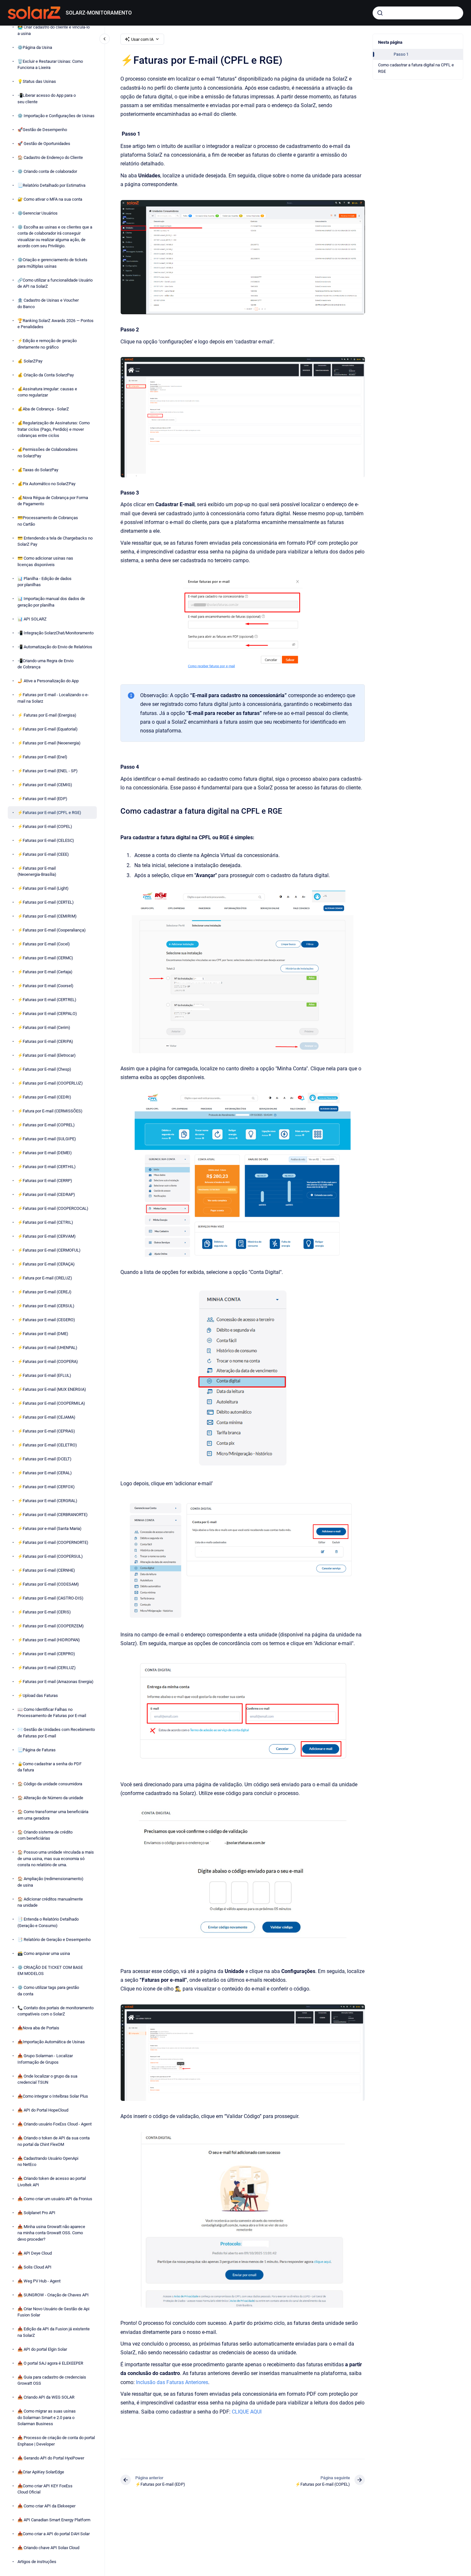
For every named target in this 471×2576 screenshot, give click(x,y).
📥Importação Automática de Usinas (51, 2042)
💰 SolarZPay (30, 361)
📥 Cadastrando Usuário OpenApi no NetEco (48, 2162)
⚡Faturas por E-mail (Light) (43, 888)
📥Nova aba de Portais (38, 2028)
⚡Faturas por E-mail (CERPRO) (46, 1654)
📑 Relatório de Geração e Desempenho (54, 1940)
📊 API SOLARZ (32, 619)
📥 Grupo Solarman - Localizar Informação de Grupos (45, 2059)
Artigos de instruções (37, 2562)
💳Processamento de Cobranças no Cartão (48, 521)
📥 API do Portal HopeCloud (43, 2110)
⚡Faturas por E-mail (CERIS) (44, 1612)
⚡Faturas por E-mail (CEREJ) (45, 1292)
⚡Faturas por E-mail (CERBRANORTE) (53, 1515)
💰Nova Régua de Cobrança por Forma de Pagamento (53, 501)
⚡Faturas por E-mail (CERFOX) (46, 1487)
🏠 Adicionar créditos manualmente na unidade (50, 1902)
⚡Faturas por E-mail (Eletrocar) (47, 1055)
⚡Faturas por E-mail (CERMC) (45, 958)
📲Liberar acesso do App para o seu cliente (47, 99)
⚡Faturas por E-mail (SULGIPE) (47, 1139)
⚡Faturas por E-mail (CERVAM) (47, 1236)
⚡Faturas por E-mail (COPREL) (46, 1125)
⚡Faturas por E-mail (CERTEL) (46, 902)
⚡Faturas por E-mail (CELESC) (46, 840)
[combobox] (418, 13)
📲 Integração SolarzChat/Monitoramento (56, 633)
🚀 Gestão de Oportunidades (44, 143)
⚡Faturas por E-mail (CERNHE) (46, 1570)
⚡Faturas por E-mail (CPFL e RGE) (49, 812)
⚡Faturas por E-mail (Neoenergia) (49, 743)
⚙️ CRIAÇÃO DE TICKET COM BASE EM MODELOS (50, 1971)
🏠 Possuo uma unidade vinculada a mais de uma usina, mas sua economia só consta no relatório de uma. (56, 1858)
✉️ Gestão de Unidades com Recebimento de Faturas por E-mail (56, 1733)
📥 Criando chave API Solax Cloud (48, 2548)
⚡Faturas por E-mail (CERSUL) (46, 1306)
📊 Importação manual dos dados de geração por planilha (51, 602)
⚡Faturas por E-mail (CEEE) (43, 854)
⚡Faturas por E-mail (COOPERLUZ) (50, 1083)
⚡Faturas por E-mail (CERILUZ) (47, 1668)
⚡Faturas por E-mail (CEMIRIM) (47, 916)
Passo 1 (401, 54)
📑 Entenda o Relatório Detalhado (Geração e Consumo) (48, 1922)
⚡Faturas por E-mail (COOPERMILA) (51, 1403)
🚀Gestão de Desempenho (42, 129)
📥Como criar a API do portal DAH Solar (54, 2534)
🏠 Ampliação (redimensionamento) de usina (50, 1882)
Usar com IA (142, 39)
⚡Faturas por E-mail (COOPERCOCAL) (53, 1208)
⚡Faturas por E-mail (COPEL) (45, 826)
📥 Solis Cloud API (34, 2267)
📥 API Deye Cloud (35, 2253)
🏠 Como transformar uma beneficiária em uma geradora (53, 1815)
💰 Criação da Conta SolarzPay (46, 375)
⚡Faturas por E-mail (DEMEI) (45, 1153)
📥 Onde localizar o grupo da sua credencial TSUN (47, 2079)
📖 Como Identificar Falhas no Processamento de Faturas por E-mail (52, 1713)
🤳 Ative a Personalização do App (48, 681)
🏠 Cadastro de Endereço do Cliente (50, 157)
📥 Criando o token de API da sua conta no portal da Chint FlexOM (54, 2141)
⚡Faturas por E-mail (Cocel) (44, 944)
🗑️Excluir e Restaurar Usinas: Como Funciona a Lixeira (50, 64)
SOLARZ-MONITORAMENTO (99, 13)
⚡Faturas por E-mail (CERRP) (45, 1181)
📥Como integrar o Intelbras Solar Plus (53, 2096)
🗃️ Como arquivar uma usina (44, 1953)
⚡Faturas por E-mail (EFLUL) (44, 1375)
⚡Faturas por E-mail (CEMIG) (45, 784)
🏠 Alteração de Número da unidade (50, 1798)
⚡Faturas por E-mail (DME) (43, 1334)
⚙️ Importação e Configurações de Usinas (56, 115)
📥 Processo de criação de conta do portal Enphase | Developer (56, 2441)
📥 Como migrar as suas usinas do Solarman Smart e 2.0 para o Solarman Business (47, 2417)
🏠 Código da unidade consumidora (50, 1784)
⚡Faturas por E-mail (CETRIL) (45, 1222)
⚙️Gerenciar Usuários (38, 213)
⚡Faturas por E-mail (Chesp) (44, 1069)
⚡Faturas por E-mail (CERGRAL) (47, 1501)
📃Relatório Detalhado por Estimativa (51, 185)
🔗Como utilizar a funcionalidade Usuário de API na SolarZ (55, 283)
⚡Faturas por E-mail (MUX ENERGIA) (52, 1389)
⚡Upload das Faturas (38, 1695)
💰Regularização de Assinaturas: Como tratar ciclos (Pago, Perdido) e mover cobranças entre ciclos (54, 429)
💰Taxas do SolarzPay (38, 469)
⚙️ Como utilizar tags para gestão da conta (48, 1991)
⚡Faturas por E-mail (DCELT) (45, 1459)
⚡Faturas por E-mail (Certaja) (45, 972)
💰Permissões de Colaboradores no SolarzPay (48, 453)
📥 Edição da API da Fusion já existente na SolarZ (54, 2332)
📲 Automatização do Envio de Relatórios (55, 647)
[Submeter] (380, 13)
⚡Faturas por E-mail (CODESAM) (48, 1584)
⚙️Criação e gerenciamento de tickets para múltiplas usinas (52, 263)
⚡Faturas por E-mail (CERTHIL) (47, 1167)
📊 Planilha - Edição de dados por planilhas (45, 581)
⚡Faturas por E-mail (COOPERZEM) (51, 1626)
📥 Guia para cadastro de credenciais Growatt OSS (52, 2380)
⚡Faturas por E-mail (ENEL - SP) (48, 770)
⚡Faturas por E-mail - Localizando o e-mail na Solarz (53, 698)
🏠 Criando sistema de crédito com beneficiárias (45, 1835)
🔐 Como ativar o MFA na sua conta (50, 199)
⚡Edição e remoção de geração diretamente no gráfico (47, 344)
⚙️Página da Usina (35, 47)
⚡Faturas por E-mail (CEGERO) (46, 1320)
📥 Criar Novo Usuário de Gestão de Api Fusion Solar (53, 2312)
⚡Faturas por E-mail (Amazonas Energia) (56, 1682)
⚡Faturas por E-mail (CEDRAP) (46, 1194)
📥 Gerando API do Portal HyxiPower (51, 2458)
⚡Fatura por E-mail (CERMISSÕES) (50, 1111)
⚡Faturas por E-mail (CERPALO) (47, 1014)
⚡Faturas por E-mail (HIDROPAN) (49, 1640)
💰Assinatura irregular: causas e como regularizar (47, 392)
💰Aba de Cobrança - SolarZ (43, 409)
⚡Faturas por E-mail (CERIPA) (45, 1041)
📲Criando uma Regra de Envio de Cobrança (45, 664)
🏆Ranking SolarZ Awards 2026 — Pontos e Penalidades (56, 323)
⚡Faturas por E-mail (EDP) (42, 798)
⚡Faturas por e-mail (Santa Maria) (50, 1528)
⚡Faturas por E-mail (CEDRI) (44, 1097)
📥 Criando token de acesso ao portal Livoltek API (52, 2182)
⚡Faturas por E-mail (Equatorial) (48, 729)
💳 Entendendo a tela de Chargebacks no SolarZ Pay (55, 541)
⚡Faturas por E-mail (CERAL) (45, 1473)
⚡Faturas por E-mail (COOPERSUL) (50, 1556)
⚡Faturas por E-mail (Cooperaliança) (52, 930)
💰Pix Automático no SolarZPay (46, 483)
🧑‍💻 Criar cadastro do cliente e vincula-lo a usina (54, 30)
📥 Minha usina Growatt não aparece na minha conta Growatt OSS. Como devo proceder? (51, 2233)
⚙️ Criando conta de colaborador (47, 171)
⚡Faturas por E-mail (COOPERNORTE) (53, 1542)
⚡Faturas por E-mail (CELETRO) (47, 1445)
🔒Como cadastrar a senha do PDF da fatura (50, 1767)
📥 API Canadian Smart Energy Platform (54, 2520)
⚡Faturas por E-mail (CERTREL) (47, 1000)
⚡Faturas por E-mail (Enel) (42, 757)
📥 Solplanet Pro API (36, 2213)
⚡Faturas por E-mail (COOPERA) (48, 1361)
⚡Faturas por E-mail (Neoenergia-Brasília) (37, 871)
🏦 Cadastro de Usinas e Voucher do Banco (48, 303)
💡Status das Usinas (37, 81)
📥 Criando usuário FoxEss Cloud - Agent (55, 2124)
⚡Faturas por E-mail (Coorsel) (45, 986)
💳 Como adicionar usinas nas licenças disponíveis (45, 561)
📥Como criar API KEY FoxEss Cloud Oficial (45, 2489)
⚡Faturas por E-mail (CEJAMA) (46, 1417)
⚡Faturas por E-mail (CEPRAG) (46, 1431)
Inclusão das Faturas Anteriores (172, 2382)
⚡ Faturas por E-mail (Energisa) (47, 715)
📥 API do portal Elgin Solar (42, 2349)
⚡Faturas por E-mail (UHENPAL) (47, 1348)
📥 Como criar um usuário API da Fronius (55, 2199)
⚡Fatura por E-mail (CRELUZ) (45, 1278)
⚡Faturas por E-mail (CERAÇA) (46, 1264)
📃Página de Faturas (37, 1750)
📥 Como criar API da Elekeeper (46, 2506)
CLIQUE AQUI (247, 2412)
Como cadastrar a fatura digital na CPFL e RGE (416, 68)
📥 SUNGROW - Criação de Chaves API (53, 2295)
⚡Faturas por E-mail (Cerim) (44, 1027)
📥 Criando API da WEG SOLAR (46, 2397)
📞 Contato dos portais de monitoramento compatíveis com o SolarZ (56, 2011)
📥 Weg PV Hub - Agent (39, 2281)
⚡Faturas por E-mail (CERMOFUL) (49, 1250)
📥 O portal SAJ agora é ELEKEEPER (50, 2363)
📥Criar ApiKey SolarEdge (41, 2472)
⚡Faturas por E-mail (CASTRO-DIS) (50, 1598)
